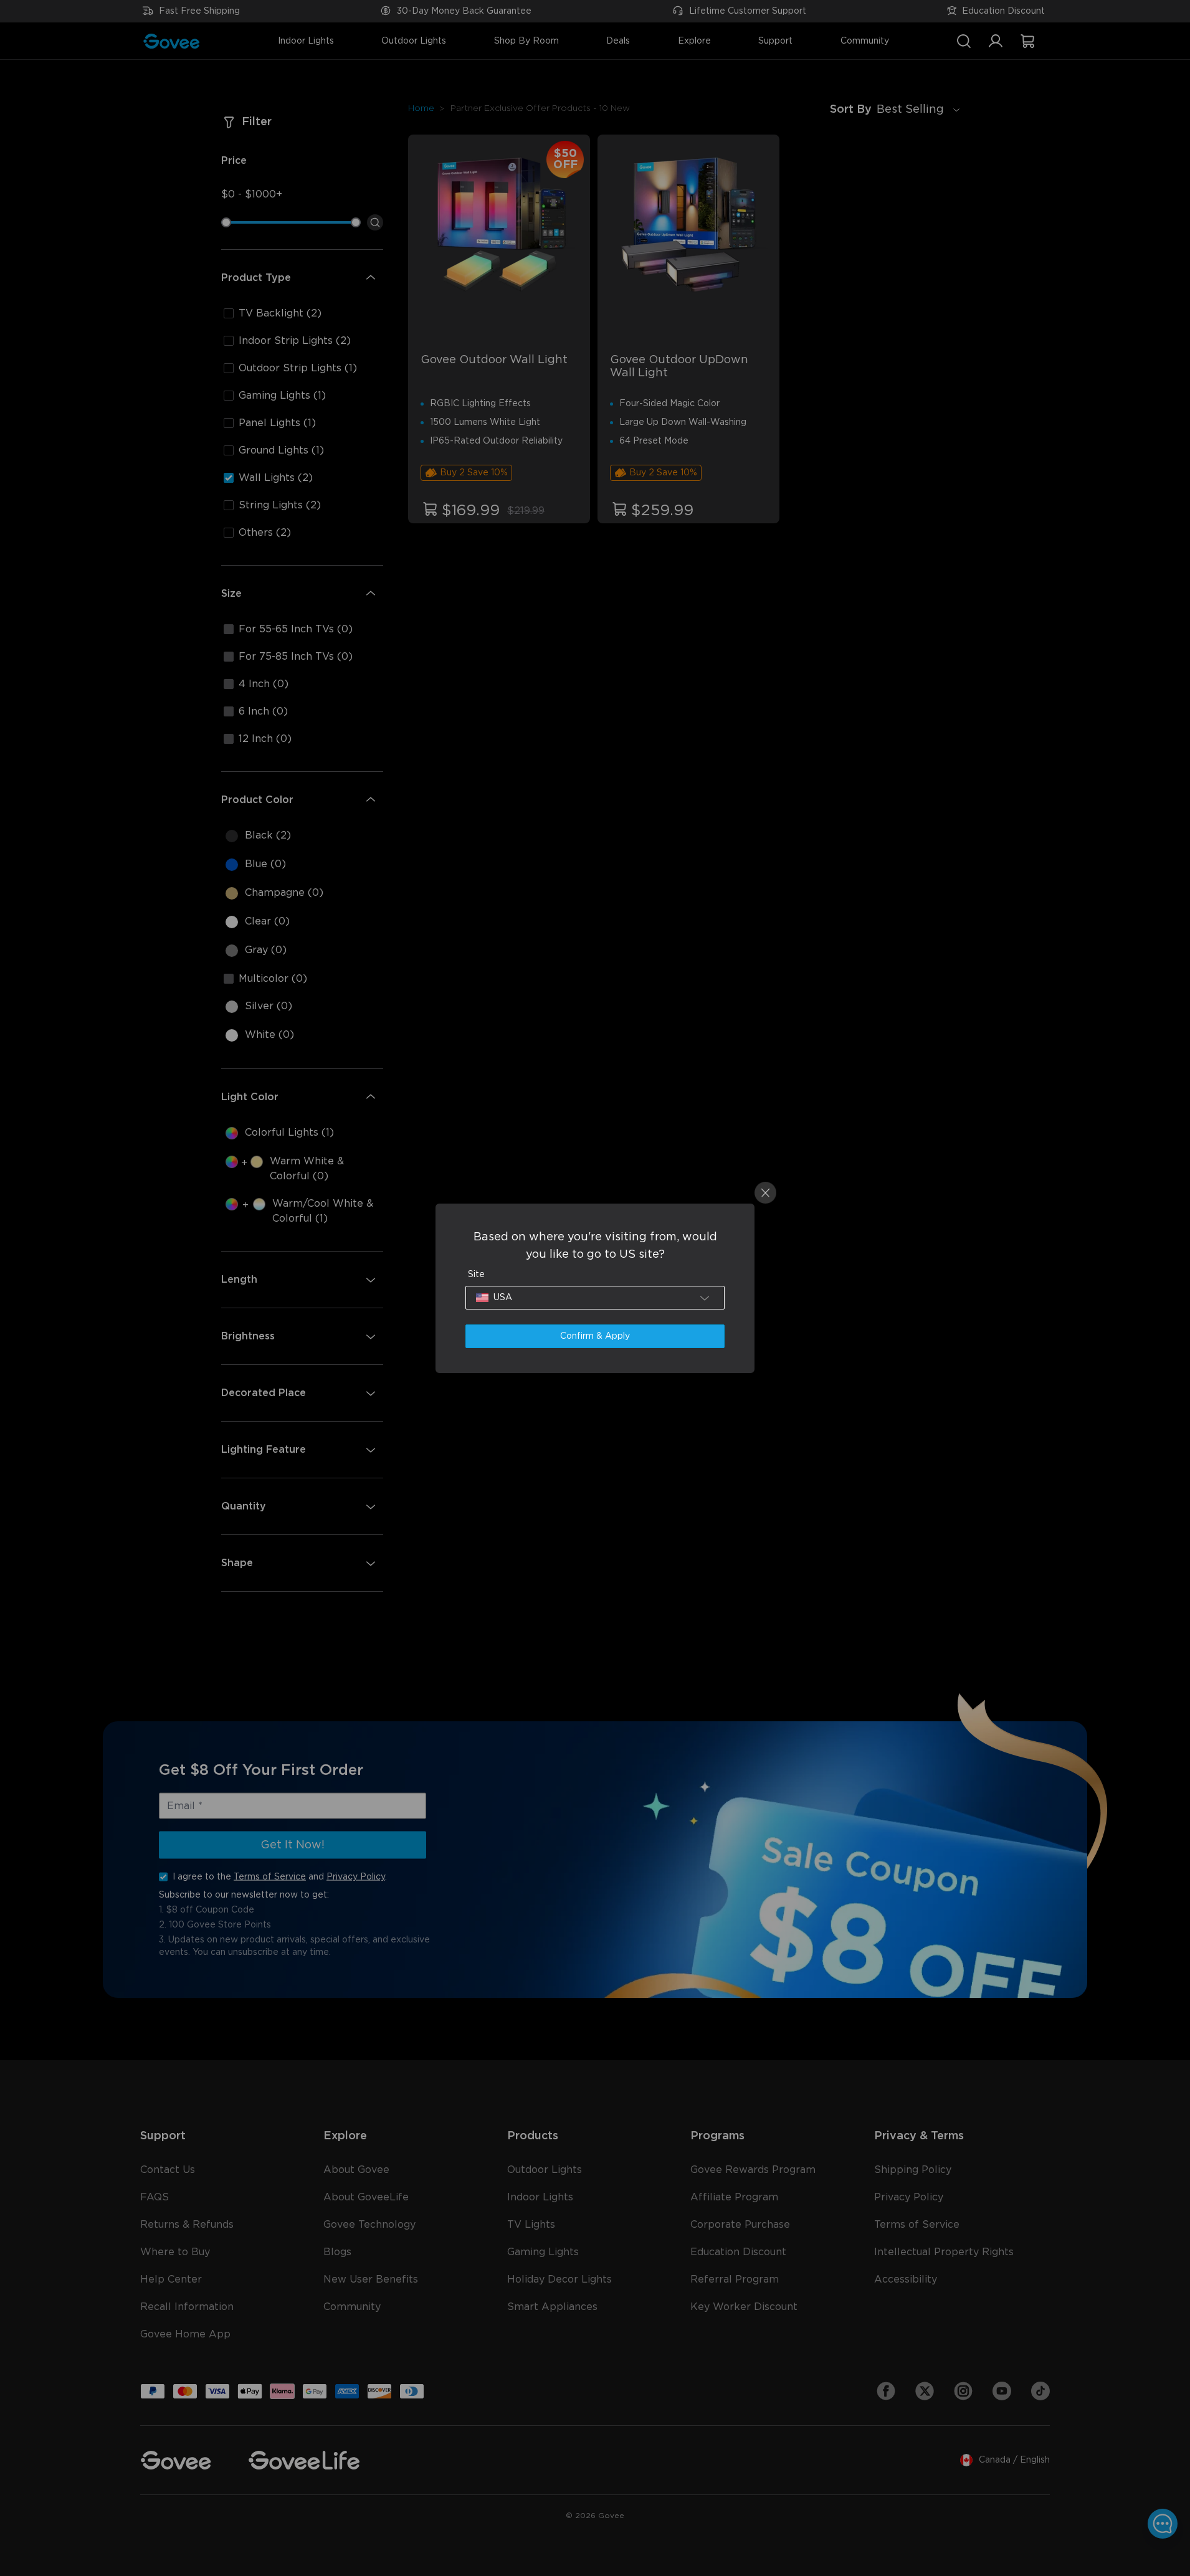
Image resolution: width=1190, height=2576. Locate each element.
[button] (595, 1298)
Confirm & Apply (595, 1336)
